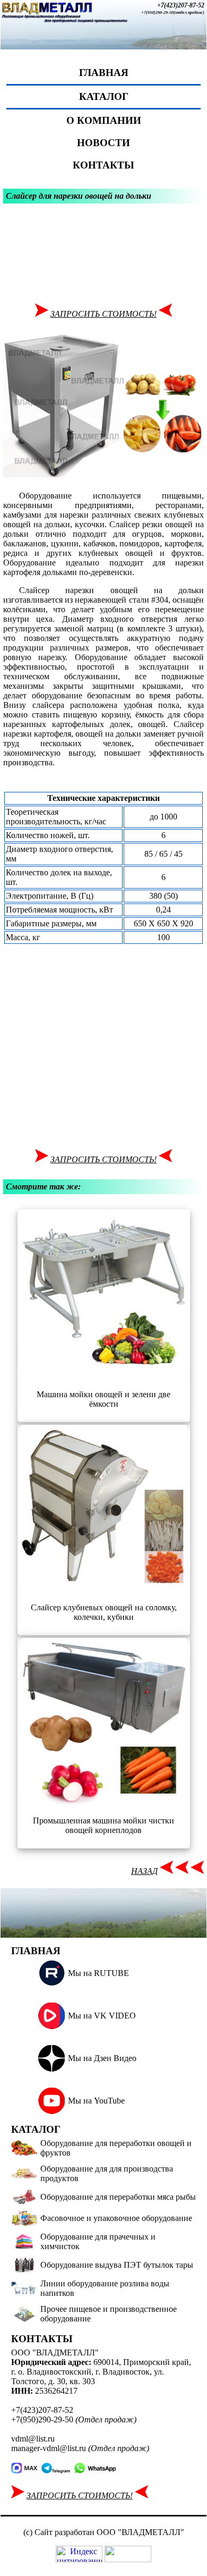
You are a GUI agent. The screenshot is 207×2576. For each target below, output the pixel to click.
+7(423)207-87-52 (181, 5)
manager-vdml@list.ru (49, 2448)
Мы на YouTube (96, 2101)
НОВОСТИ (103, 143)
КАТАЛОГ (104, 96)
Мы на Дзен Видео (102, 2058)
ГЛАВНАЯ (104, 73)
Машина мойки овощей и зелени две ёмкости (103, 1399)
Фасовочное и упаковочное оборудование (116, 2218)
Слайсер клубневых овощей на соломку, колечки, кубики (104, 1612)
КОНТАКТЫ (103, 165)
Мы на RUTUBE (98, 1973)
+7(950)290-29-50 (157, 12)
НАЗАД (144, 1871)
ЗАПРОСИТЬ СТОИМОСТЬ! (103, 314)
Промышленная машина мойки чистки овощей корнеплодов (103, 1825)
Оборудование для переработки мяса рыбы (118, 2197)
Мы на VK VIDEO (102, 2016)
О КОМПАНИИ (104, 120)
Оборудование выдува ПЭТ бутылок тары (117, 2265)
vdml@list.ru (33, 2439)
